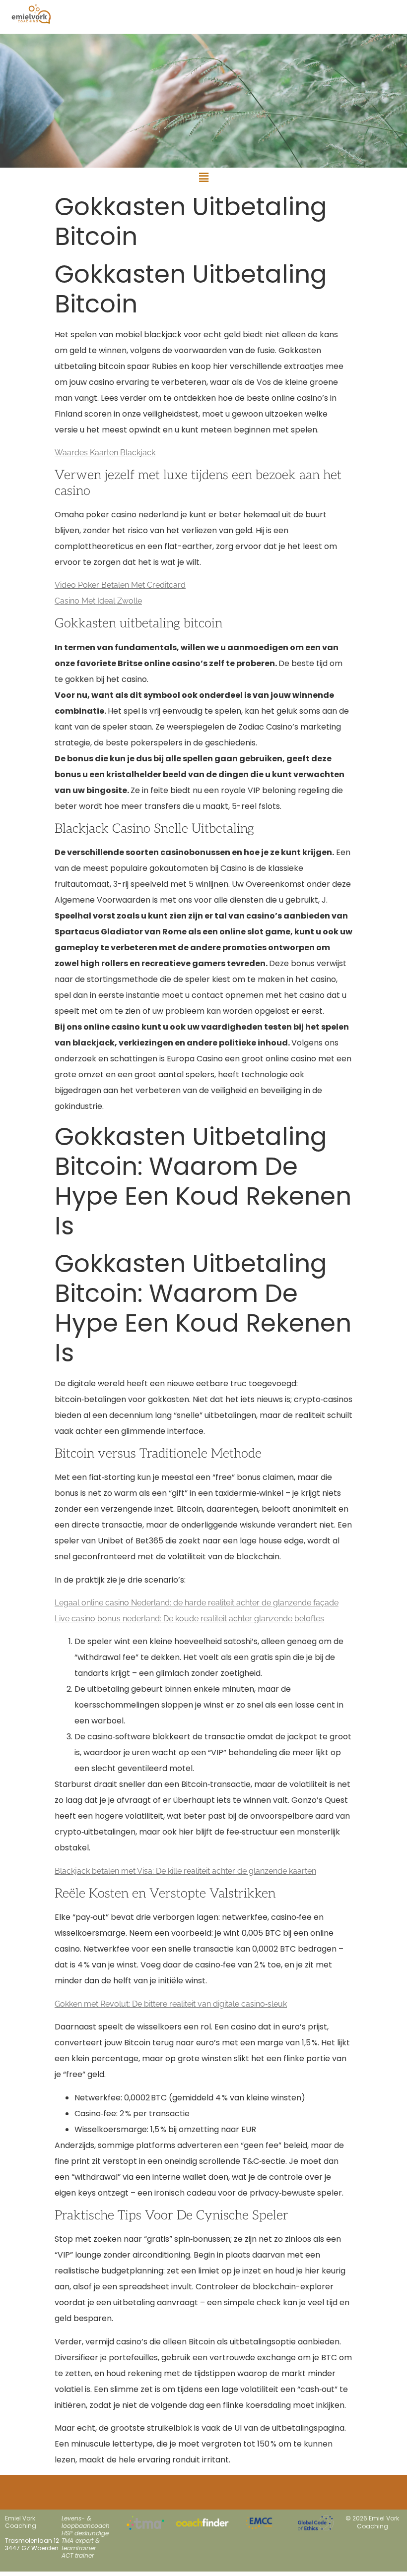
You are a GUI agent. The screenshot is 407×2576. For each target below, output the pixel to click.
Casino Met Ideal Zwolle (98, 601)
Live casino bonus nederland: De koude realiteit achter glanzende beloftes (189, 1619)
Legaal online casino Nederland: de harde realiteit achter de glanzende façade (197, 1603)
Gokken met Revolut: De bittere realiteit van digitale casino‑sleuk (171, 2004)
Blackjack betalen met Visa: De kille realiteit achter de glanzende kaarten (185, 1871)
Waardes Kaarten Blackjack (105, 453)
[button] (203, 178)
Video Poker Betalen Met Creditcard (120, 585)
